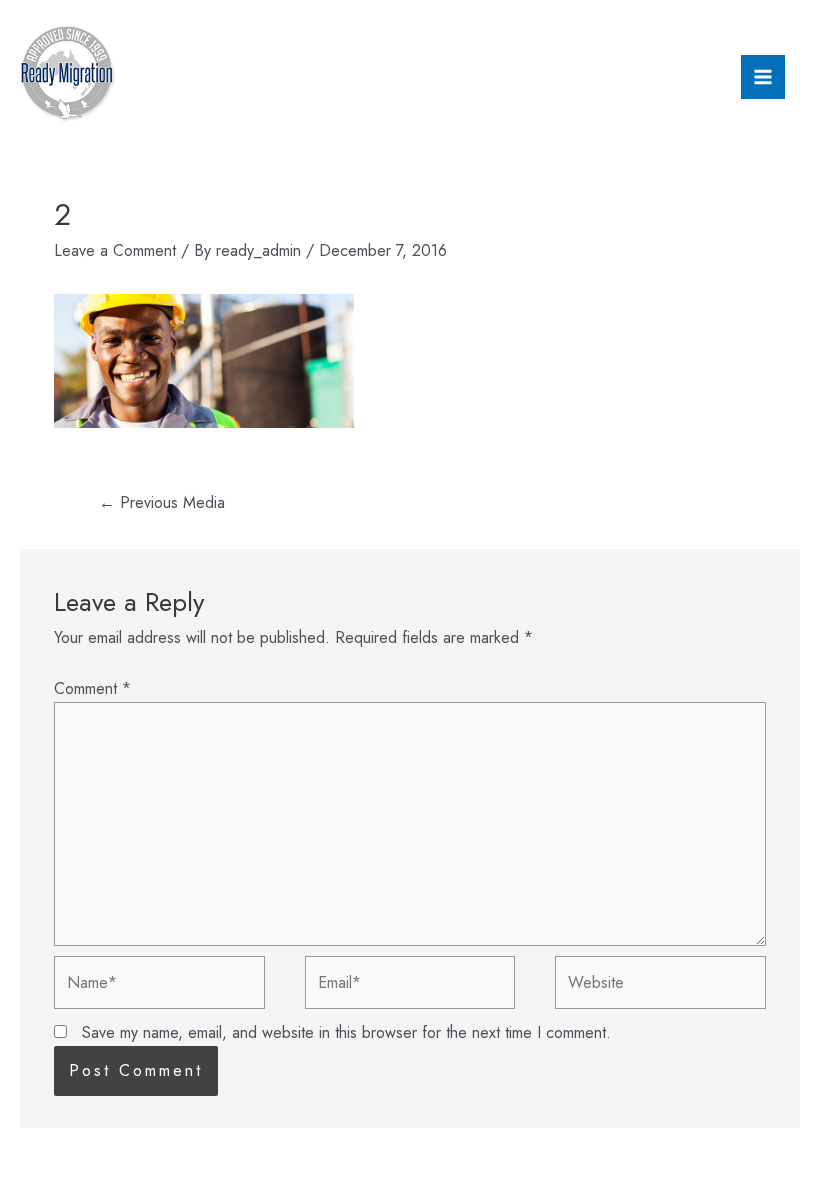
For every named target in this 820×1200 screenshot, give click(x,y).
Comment (92, 688)
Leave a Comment (115, 250)
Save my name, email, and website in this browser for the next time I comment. (346, 1032)
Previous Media (162, 502)
